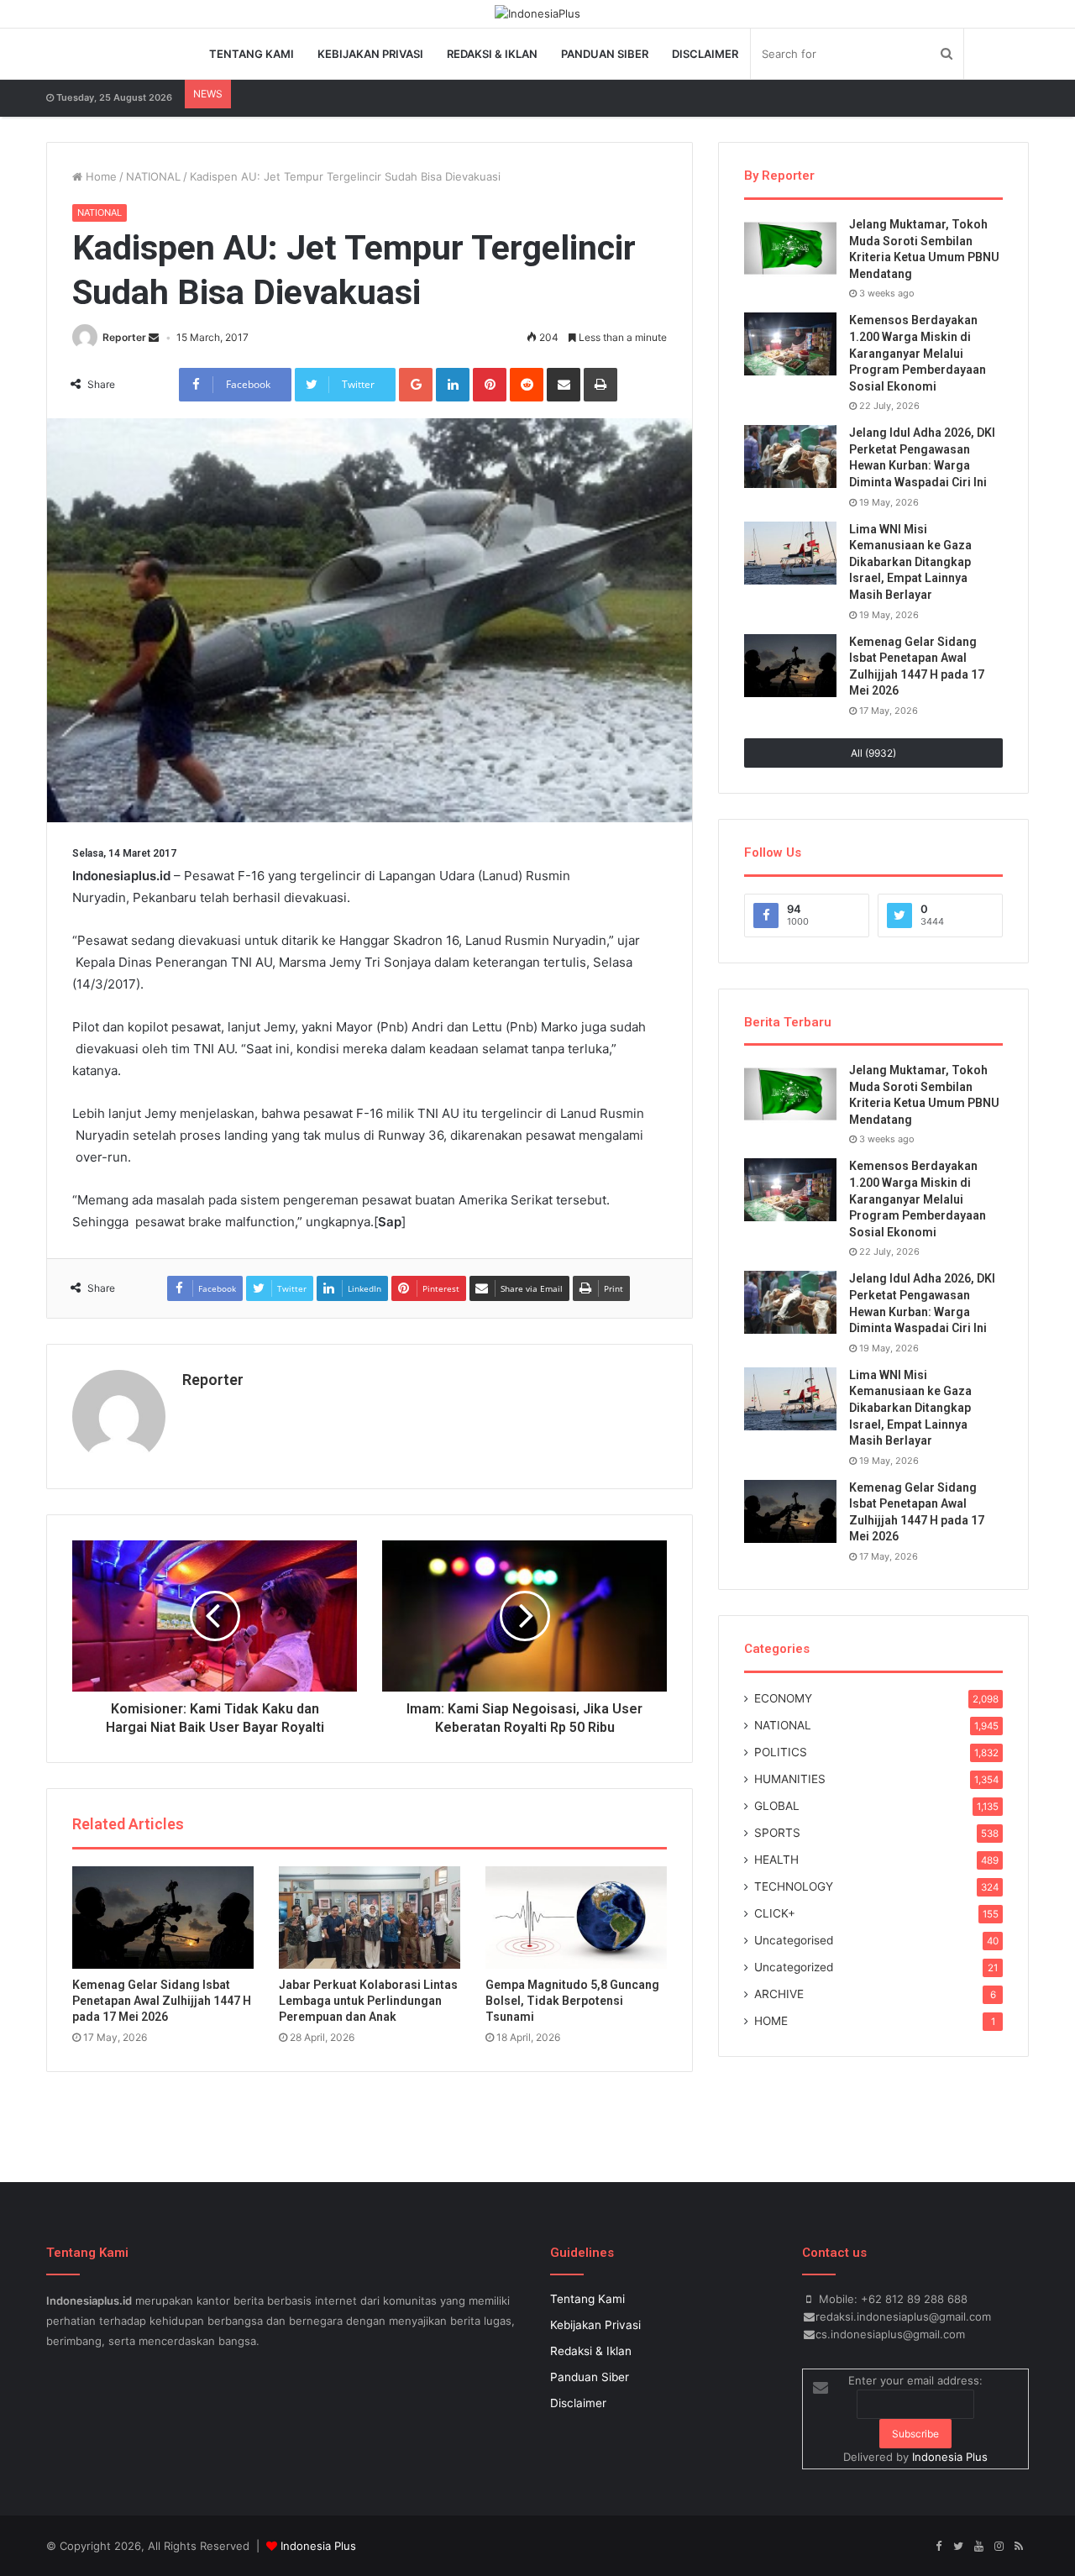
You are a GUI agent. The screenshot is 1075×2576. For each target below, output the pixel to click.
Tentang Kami (252, 54)
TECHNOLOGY (794, 1886)
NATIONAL (153, 176)
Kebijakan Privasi (370, 54)
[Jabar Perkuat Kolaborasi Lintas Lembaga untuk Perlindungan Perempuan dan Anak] (370, 1918)
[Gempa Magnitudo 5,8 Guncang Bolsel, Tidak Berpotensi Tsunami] (576, 1918)
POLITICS (781, 1752)
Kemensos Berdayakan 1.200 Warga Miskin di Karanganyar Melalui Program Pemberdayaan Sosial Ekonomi (918, 353)
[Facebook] (938, 2547)
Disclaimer (705, 54)
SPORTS (777, 1833)
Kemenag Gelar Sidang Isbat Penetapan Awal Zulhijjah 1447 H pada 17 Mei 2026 (162, 2001)
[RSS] (1019, 2547)
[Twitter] (958, 2547)
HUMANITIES (790, 1779)
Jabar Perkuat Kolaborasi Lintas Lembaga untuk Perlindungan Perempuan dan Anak (368, 2001)
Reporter (124, 337)
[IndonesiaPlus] (537, 13)
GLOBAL (777, 1806)
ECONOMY (783, 1698)
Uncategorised (794, 1940)
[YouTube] (978, 2547)
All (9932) (873, 753)
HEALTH (776, 1860)
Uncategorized (794, 1967)
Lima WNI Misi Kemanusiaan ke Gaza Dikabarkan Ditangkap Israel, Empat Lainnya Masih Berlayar (910, 562)
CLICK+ (775, 1913)
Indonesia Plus (950, 2457)
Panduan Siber (605, 54)
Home (100, 176)
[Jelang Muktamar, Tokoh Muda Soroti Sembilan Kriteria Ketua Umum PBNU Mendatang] (790, 248)
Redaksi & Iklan (492, 54)
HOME (771, 2021)
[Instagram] (999, 2547)
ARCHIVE (779, 1994)
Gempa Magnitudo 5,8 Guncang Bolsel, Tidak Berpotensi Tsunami (572, 2001)
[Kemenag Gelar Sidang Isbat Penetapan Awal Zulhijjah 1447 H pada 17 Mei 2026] (163, 1918)
